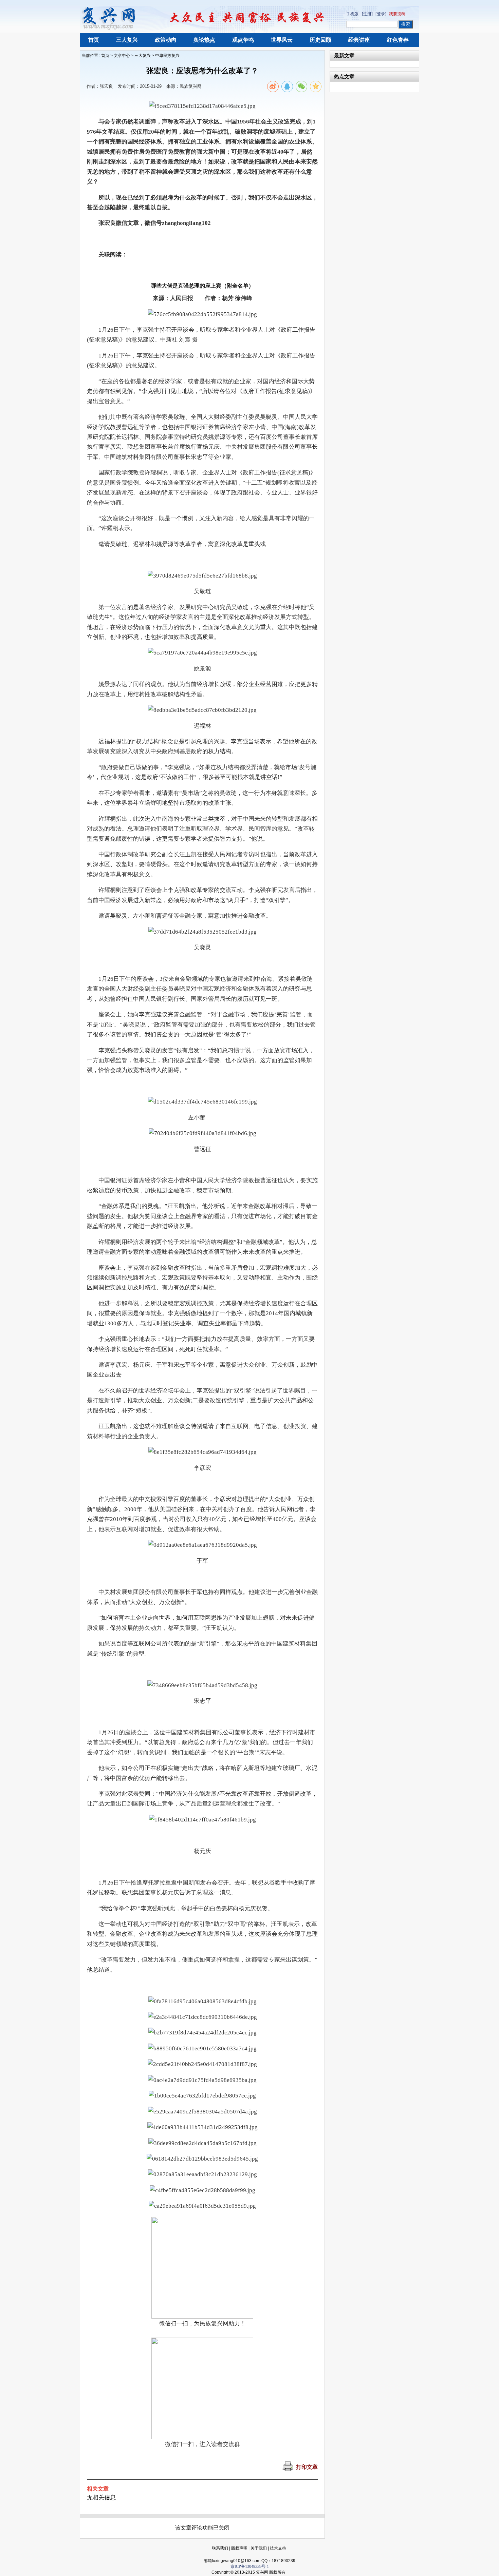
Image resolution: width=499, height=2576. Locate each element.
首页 (94, 40)
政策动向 (166, 40)
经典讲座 (359, 40)
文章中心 (122, 56)
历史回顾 (320, 40)
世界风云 (282, 40)
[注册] (367, 14)
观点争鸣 (243, 40)
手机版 (352, 14)
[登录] (381, 14)
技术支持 (278, 2548)
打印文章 (307, 2467)
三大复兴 (127, 40)
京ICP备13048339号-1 (250, 2567)
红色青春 (398, 40)
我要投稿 (397, 14)
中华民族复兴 (167, 56)
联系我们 (220, 2548)
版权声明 (239, 2548)
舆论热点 (204, 40)
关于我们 (259, 2548)
